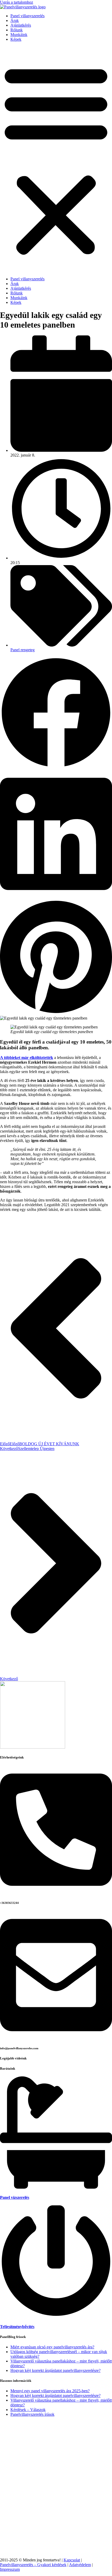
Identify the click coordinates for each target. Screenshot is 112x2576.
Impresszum (10, 2569)
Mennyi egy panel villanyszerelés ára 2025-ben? (50, 2391)
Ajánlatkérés (21, 25)
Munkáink (19, 35)
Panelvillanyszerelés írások (32, 2414)
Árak (15, 20)
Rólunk (17, 30)
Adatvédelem (80, 2565)
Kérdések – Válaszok (28, 2410)
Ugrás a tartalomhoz (17, 2)
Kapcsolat (72, 2560)
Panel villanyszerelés (27, 16)
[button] (56, 159)
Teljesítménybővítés (17, 2327)
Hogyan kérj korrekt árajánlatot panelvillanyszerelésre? (55, 2370)
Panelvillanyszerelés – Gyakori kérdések (33, 2565)
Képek (16, 39)
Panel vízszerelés (15, 2197)
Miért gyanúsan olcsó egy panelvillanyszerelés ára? (52, 2347)
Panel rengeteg (23, 650)
